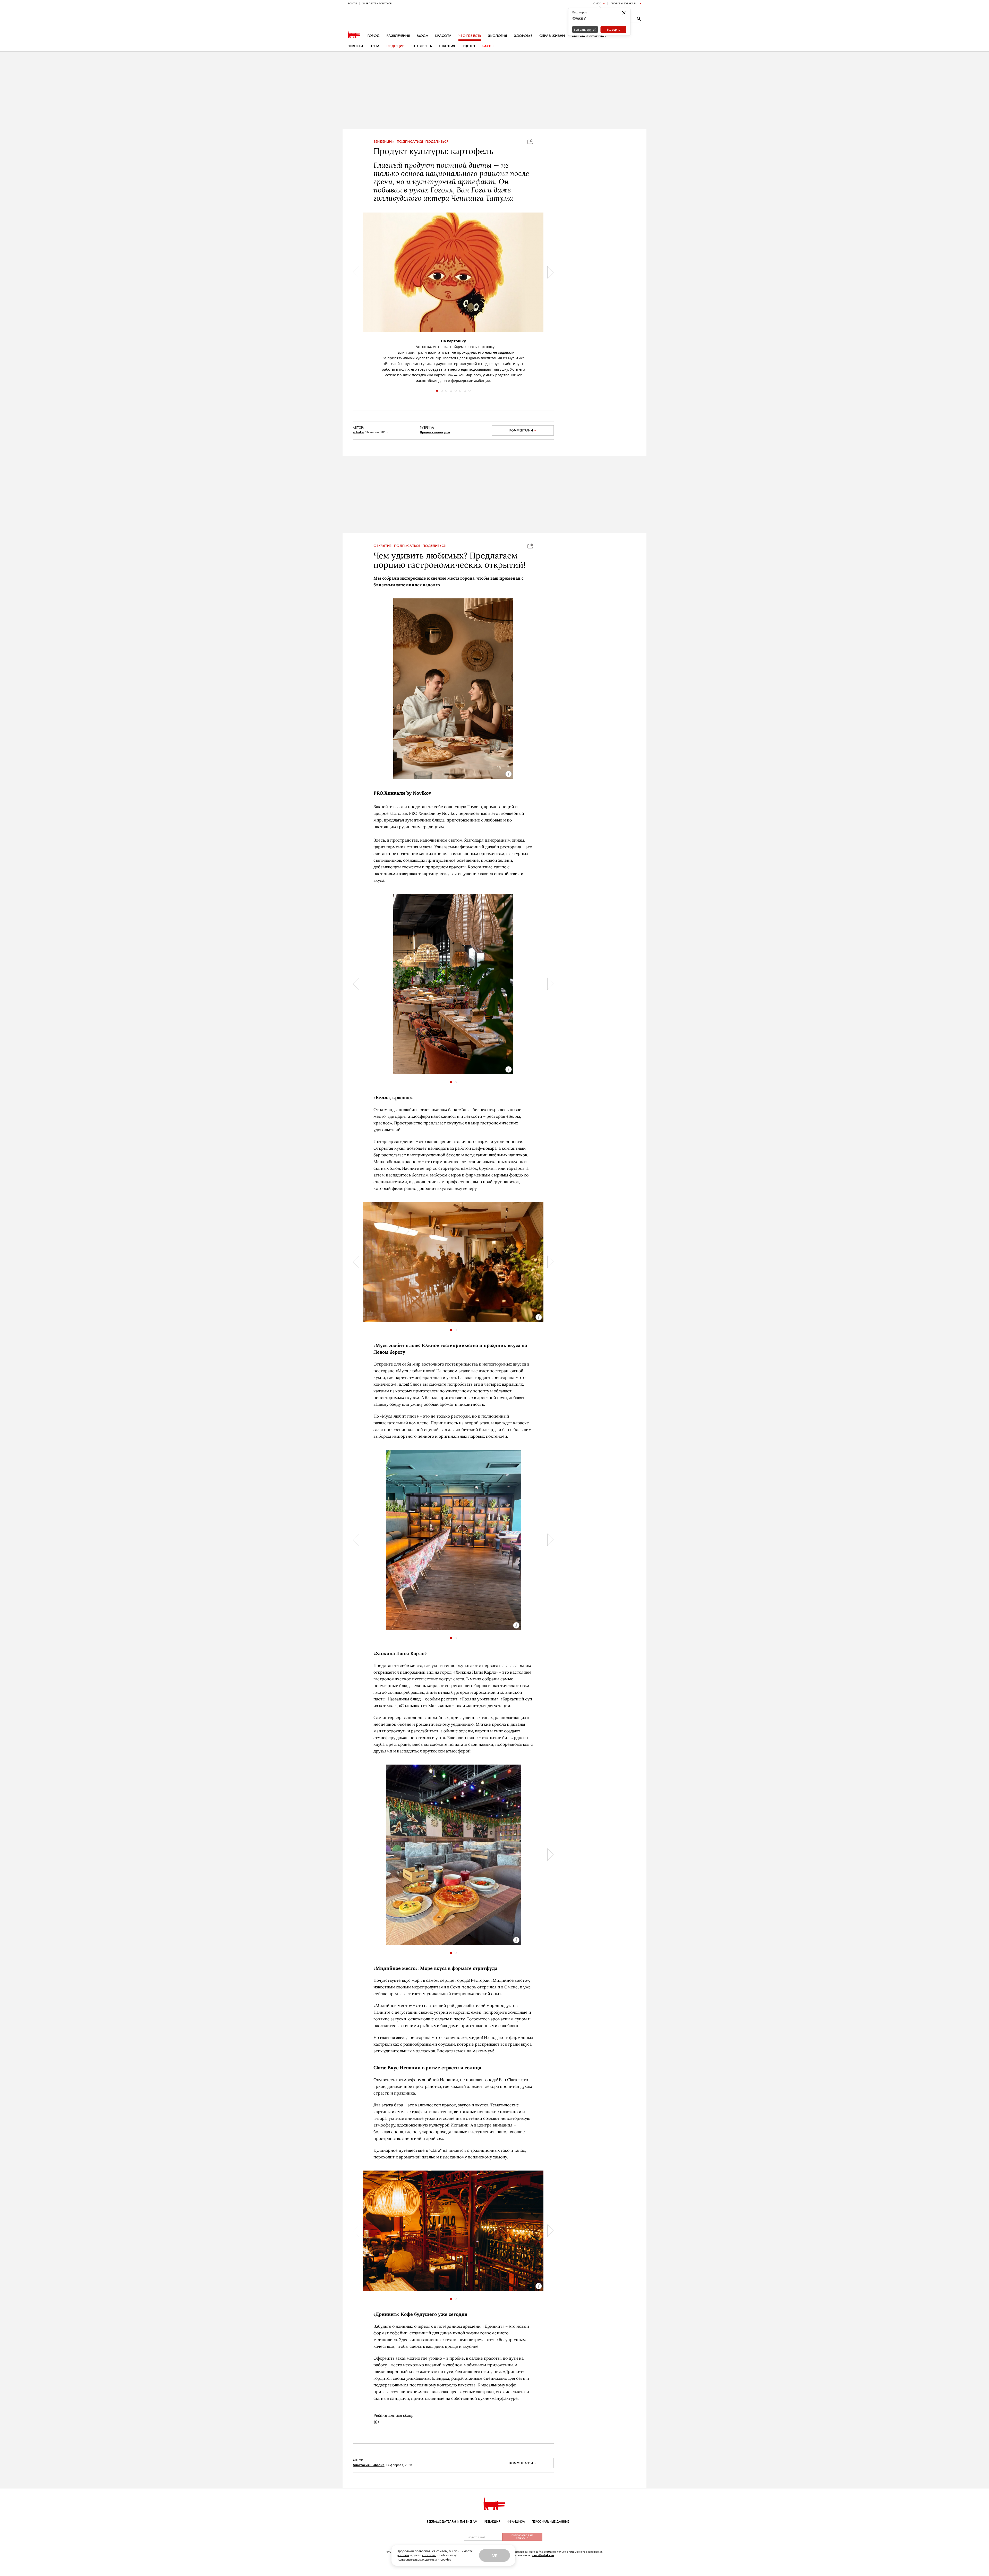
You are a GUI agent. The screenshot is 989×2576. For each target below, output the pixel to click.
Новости (355, 46)
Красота (443, 36)
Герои (374, 46)
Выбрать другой (585, 29)
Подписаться (410, 142)
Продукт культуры (435, 432)
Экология (497, 36)
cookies (446, 2559)
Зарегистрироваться (377, 3)
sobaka (358, 432)
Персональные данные (550, 2522)
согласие (429, 2555)
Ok (494, 2555)
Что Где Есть (422, 46)
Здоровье (523, 36)
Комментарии (521, 430)
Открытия (447, 46)
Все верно (613, 29)
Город (374, 36)
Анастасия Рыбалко (369, 2465)
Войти (352, 3)
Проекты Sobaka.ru (624, 3)
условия (403, 2555)
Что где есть (470, 36)
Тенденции (395, 46)
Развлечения (398, 36)
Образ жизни (552, 36)
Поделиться (437, 142)
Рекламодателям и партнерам (452, 2522)
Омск (597, 3)
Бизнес (488, 46)
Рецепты (468, 46)
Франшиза (516, 2522)
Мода (423, 36)
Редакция (492, 2522)
